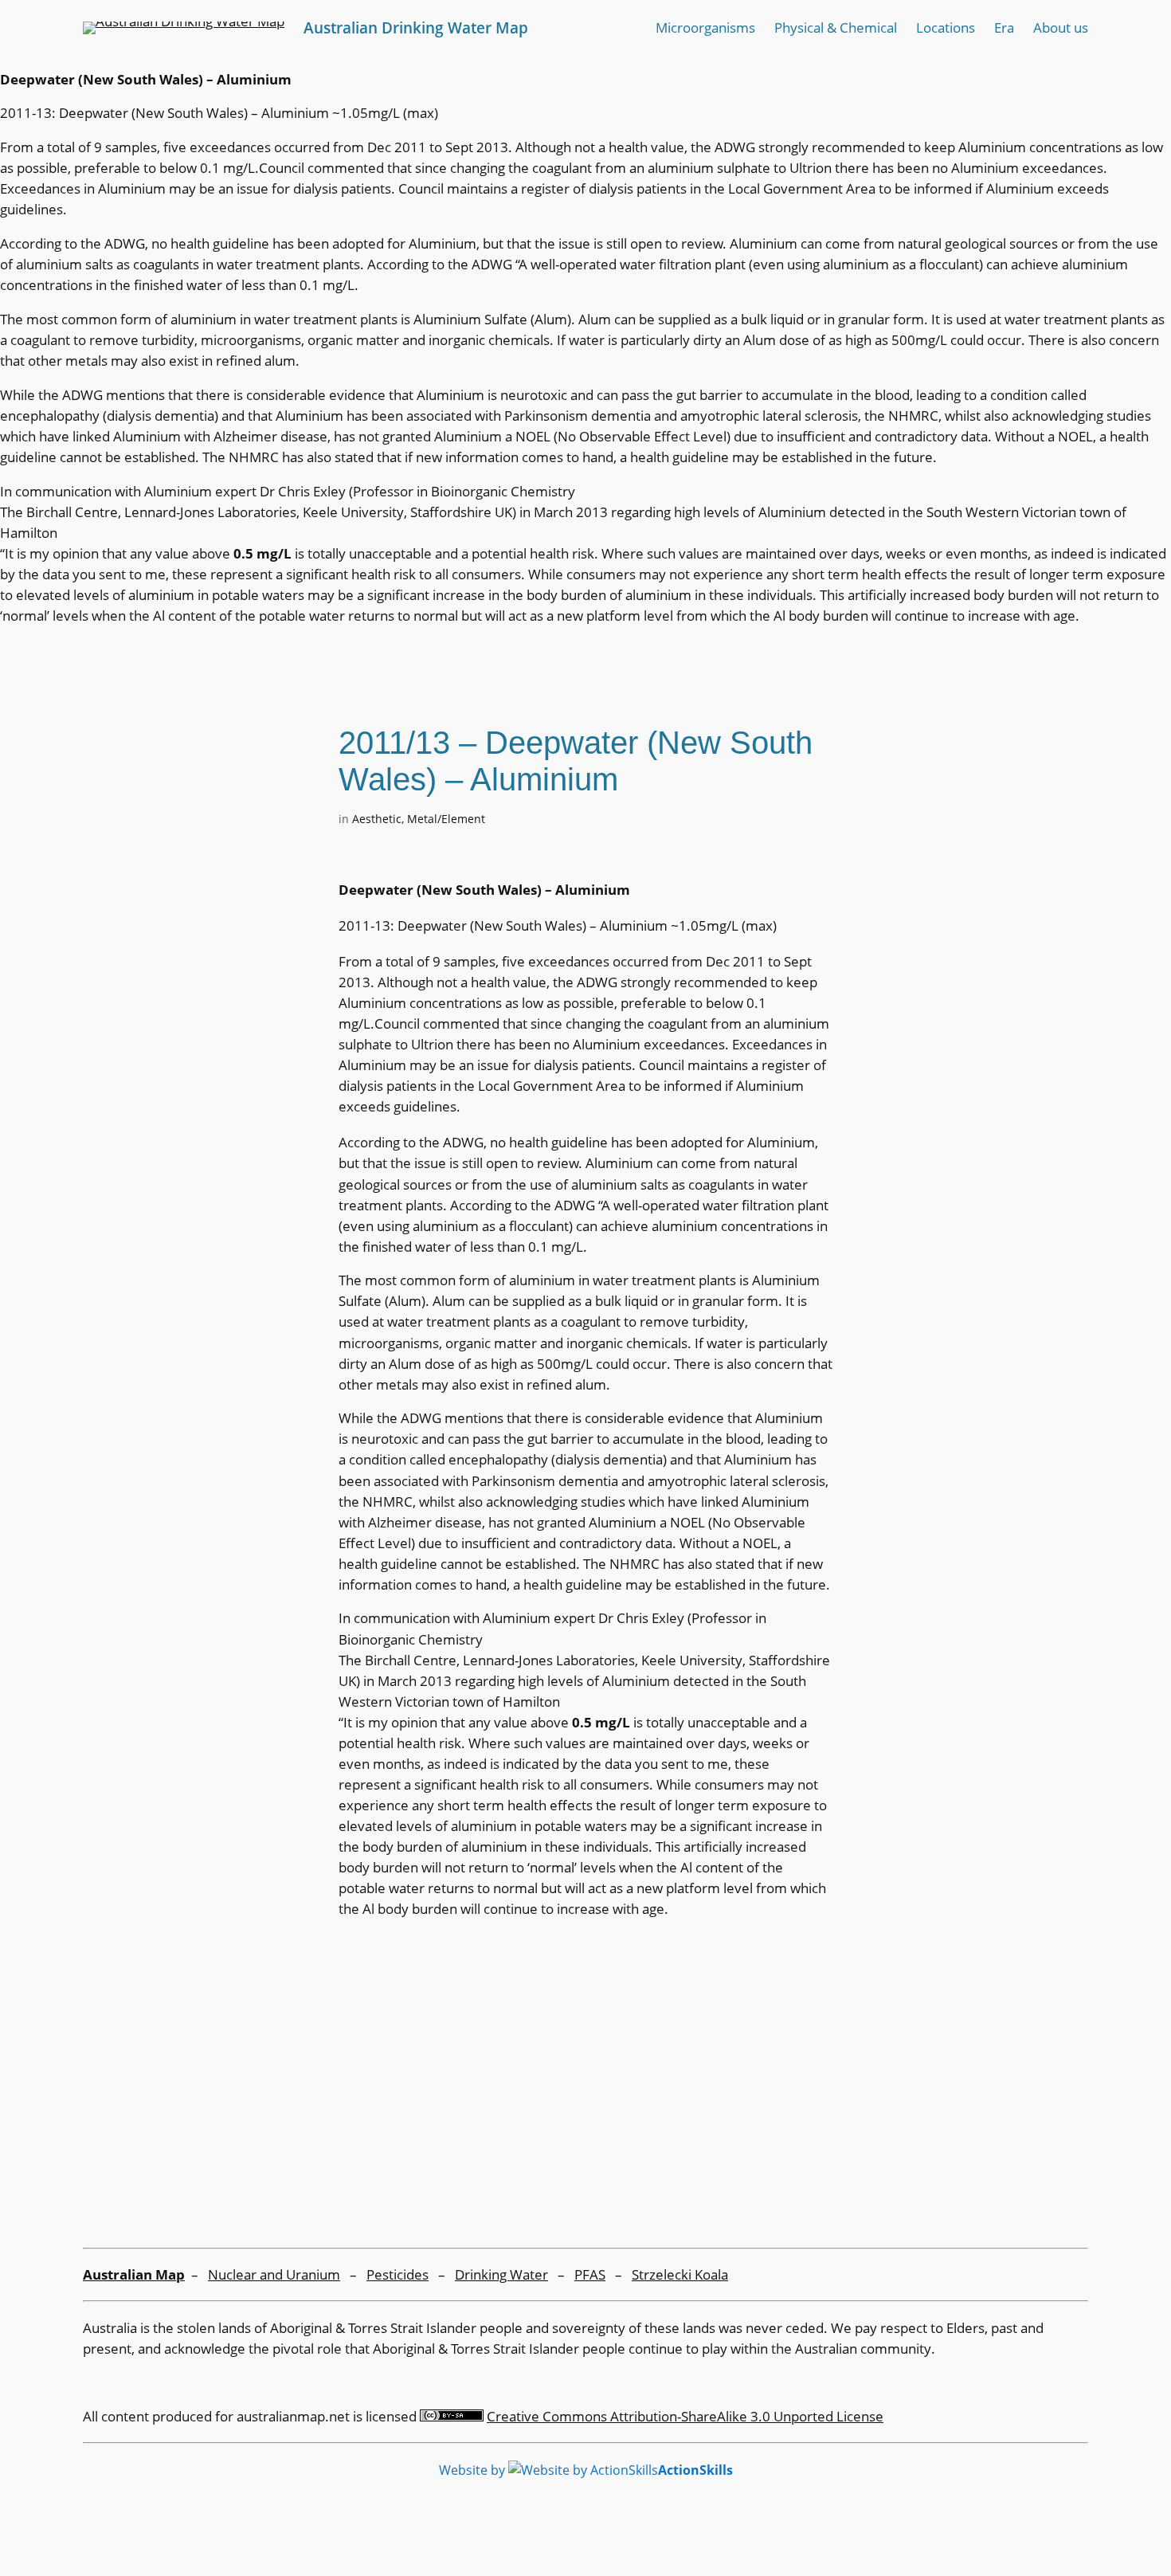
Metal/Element (446, 819)
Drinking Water (501, 2274)
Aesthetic (377, 819)
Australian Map (134, 2274)
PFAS (590, 2274)
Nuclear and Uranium (274, 2274)
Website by (586, 2470)
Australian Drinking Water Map (416, 27)
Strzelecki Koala (680, 2274)
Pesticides (398, 2274)
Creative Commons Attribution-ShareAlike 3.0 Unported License (685, 2416)
